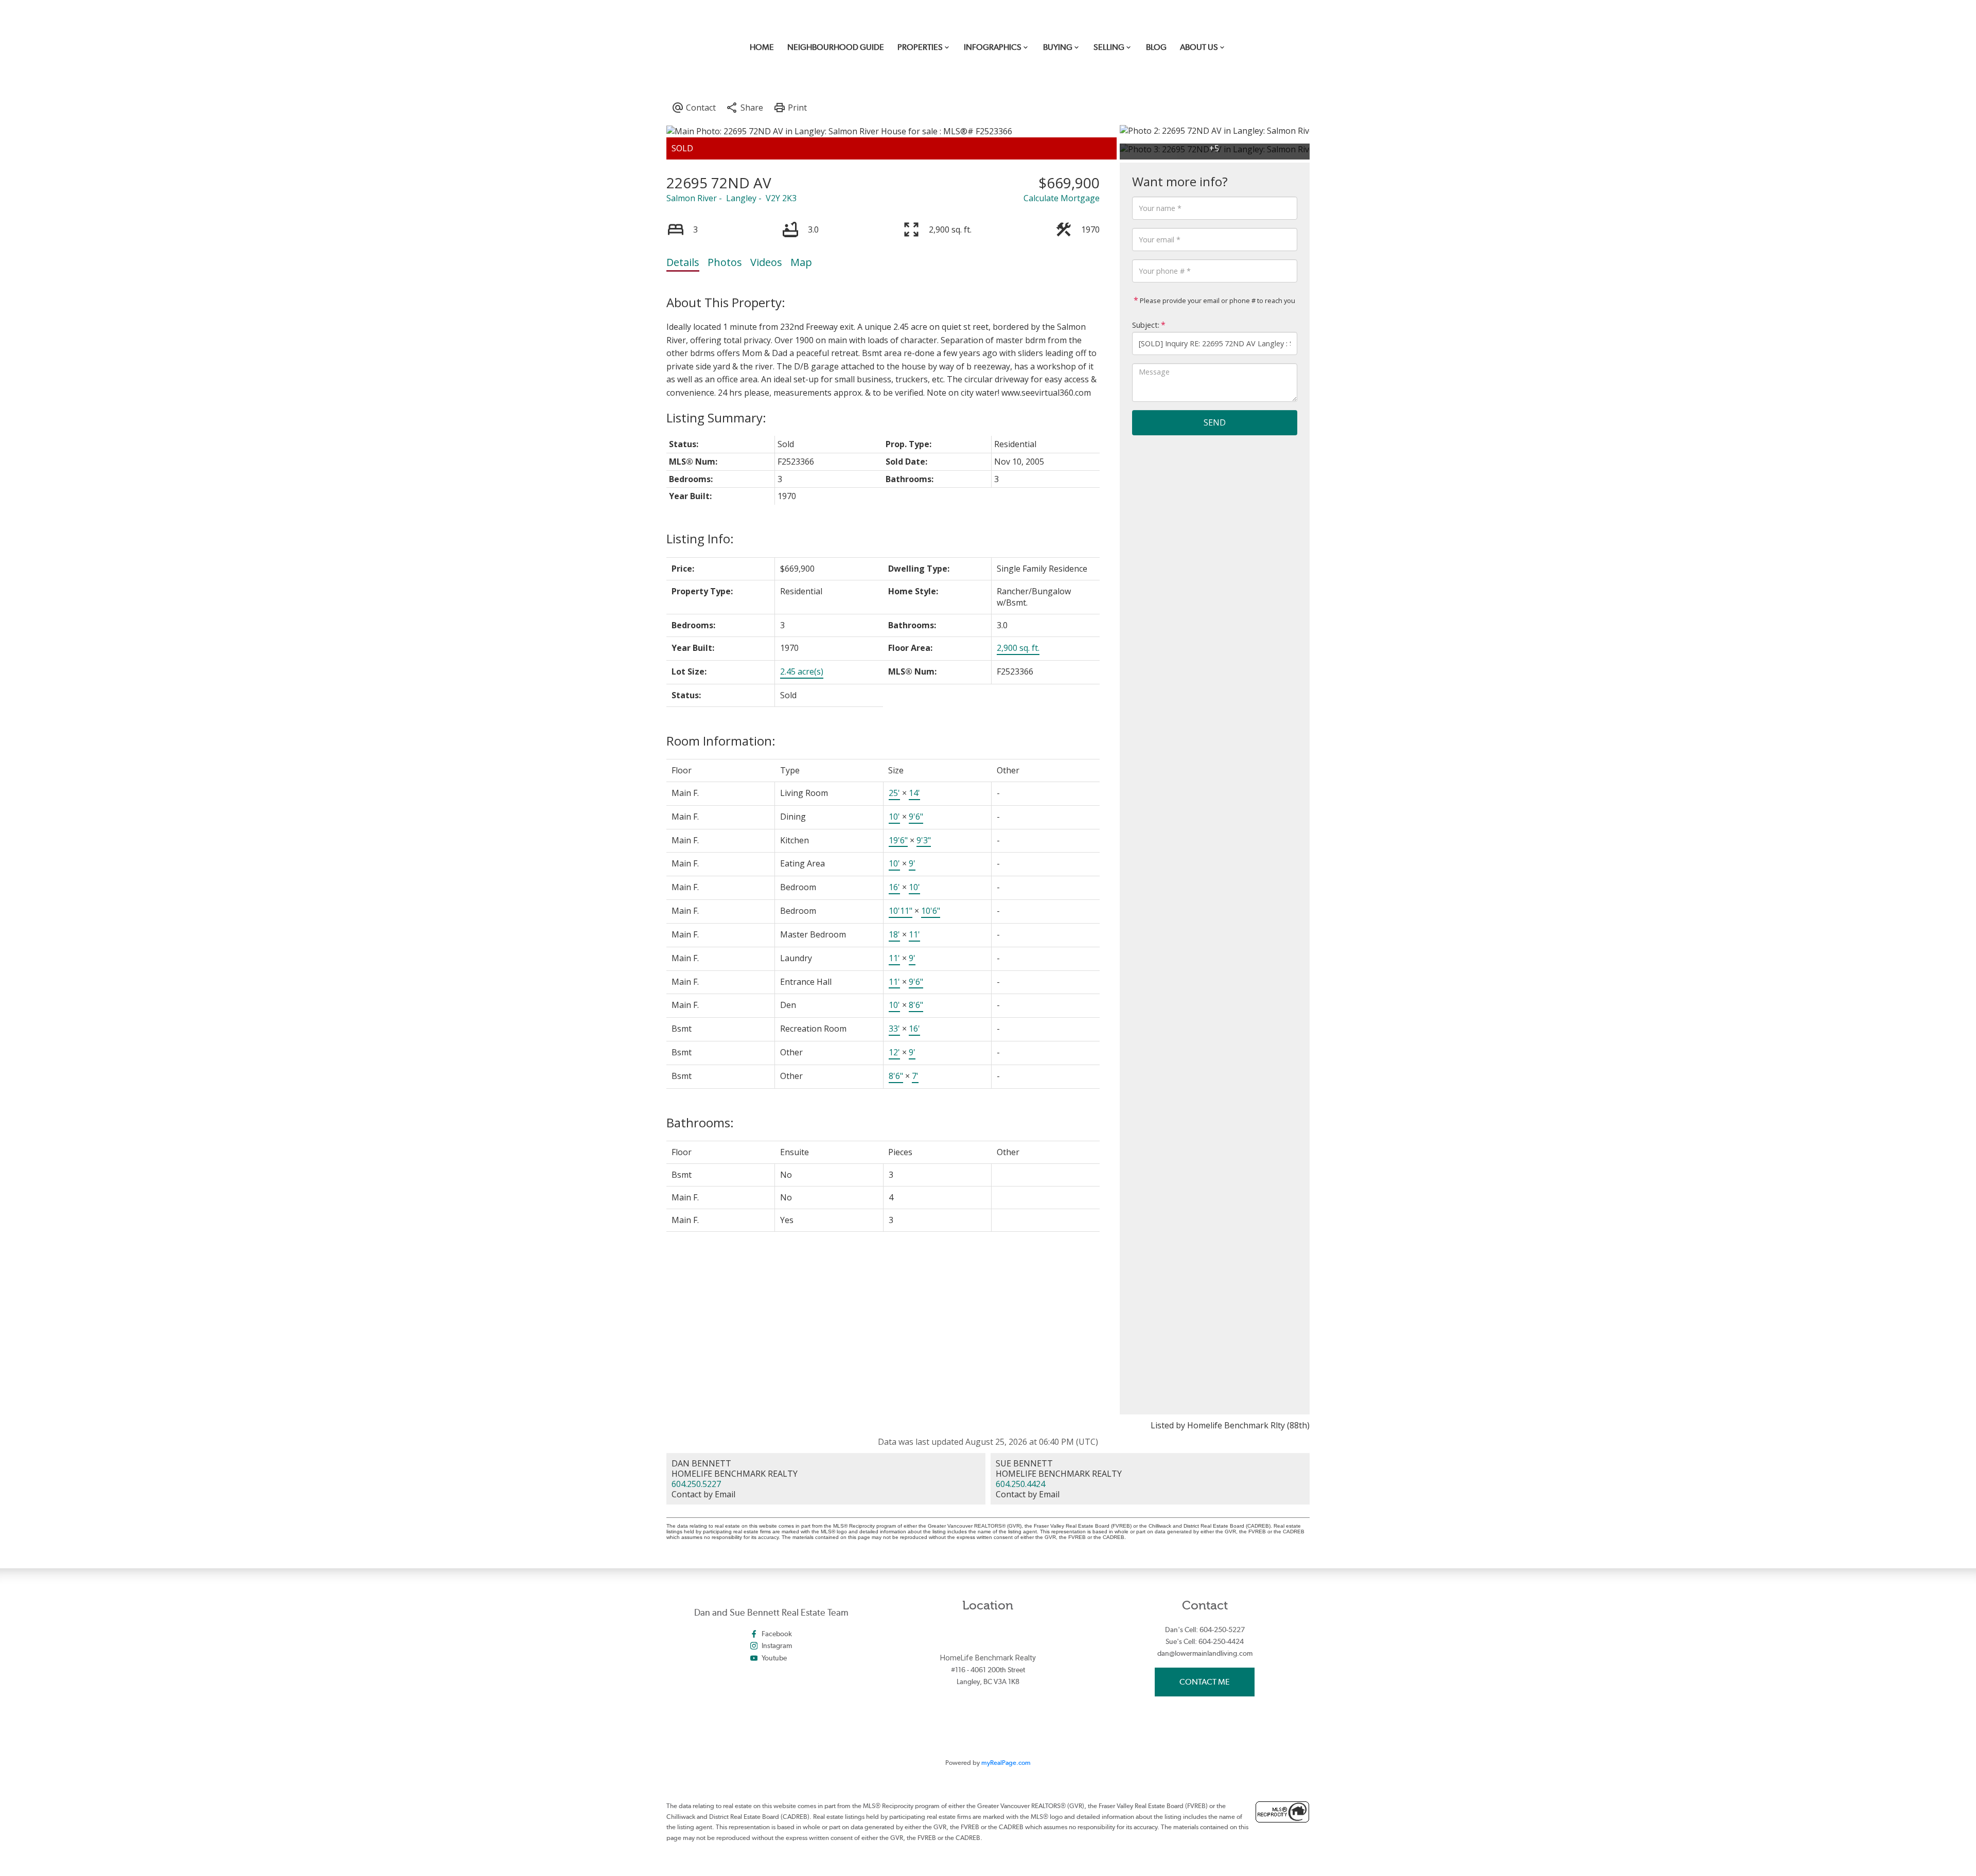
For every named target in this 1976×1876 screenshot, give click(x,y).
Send (1215, 422)
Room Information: (721, 741)
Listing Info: (700, 538)
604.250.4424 (1020, 1484)
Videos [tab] (766, 262)
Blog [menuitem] (1156, 47)
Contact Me (1205, 1682)
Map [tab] (801, 262)
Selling (1109, 47)
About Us (1199, 47)
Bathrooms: (700, 1122)
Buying (1058, 47)
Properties (920, 47)
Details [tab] (683, 262)
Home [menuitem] (762, 47)
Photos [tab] (725, 262)
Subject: (1146, 325)
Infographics (993, 47)
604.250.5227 (696, 1484)
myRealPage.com (1006, 1763)
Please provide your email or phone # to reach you (1217, 300)
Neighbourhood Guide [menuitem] (836, 47)
